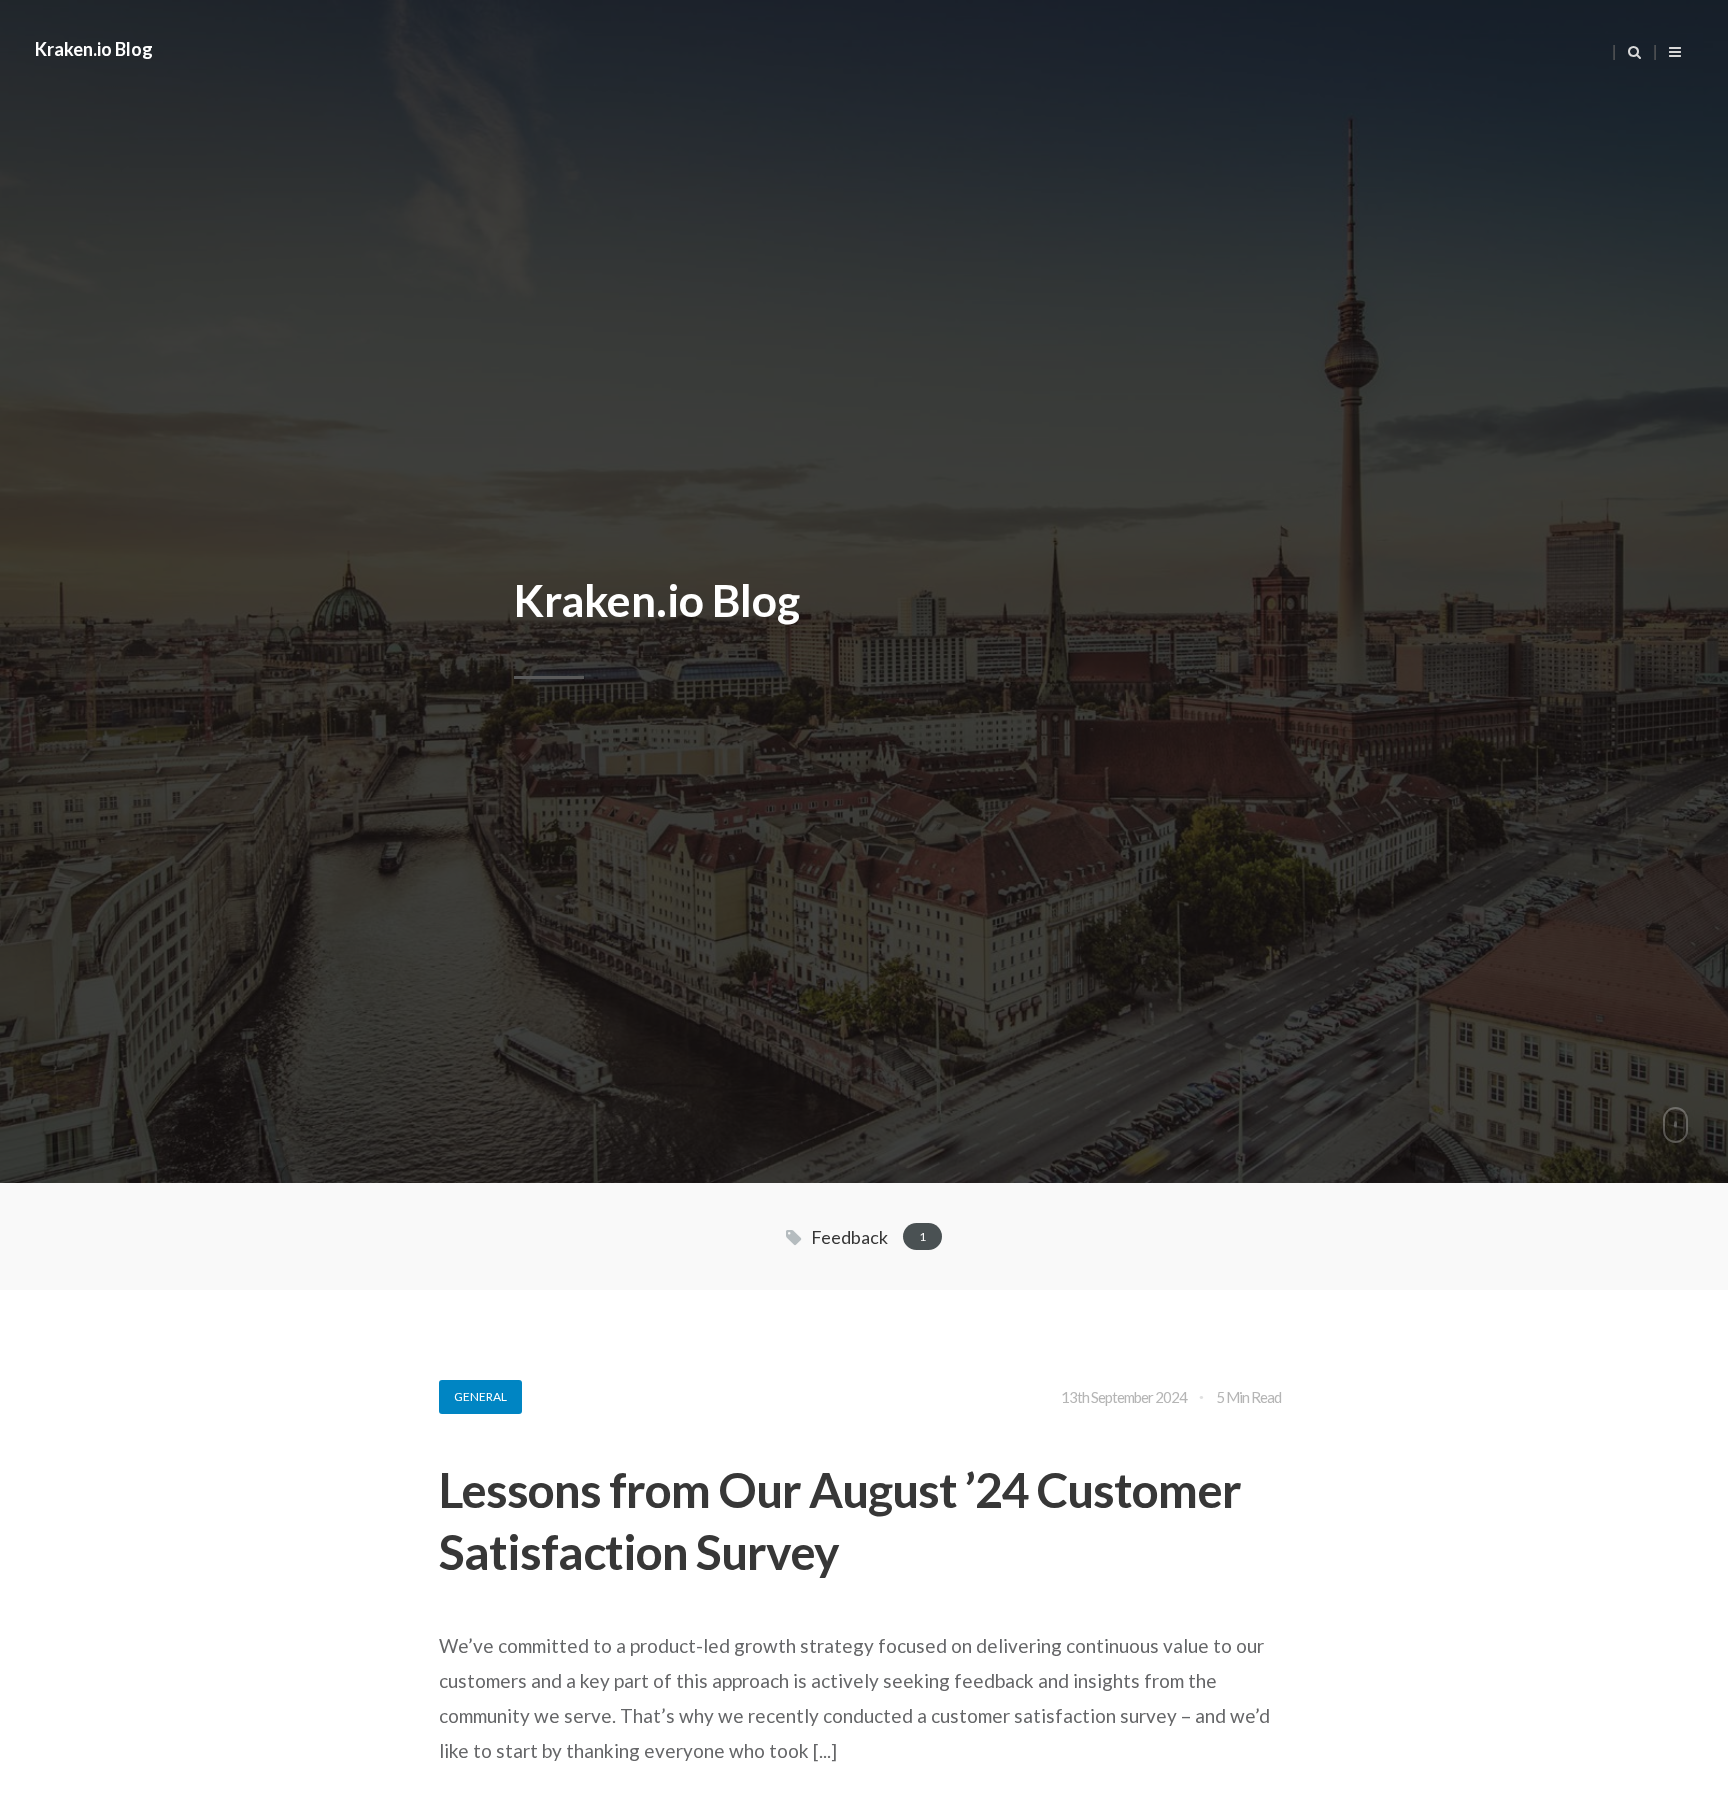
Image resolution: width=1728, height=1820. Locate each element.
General (480, 1396)
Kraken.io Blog (94, 49)
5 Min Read (1248, 1397)
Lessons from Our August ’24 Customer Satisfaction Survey (840, 1520)
